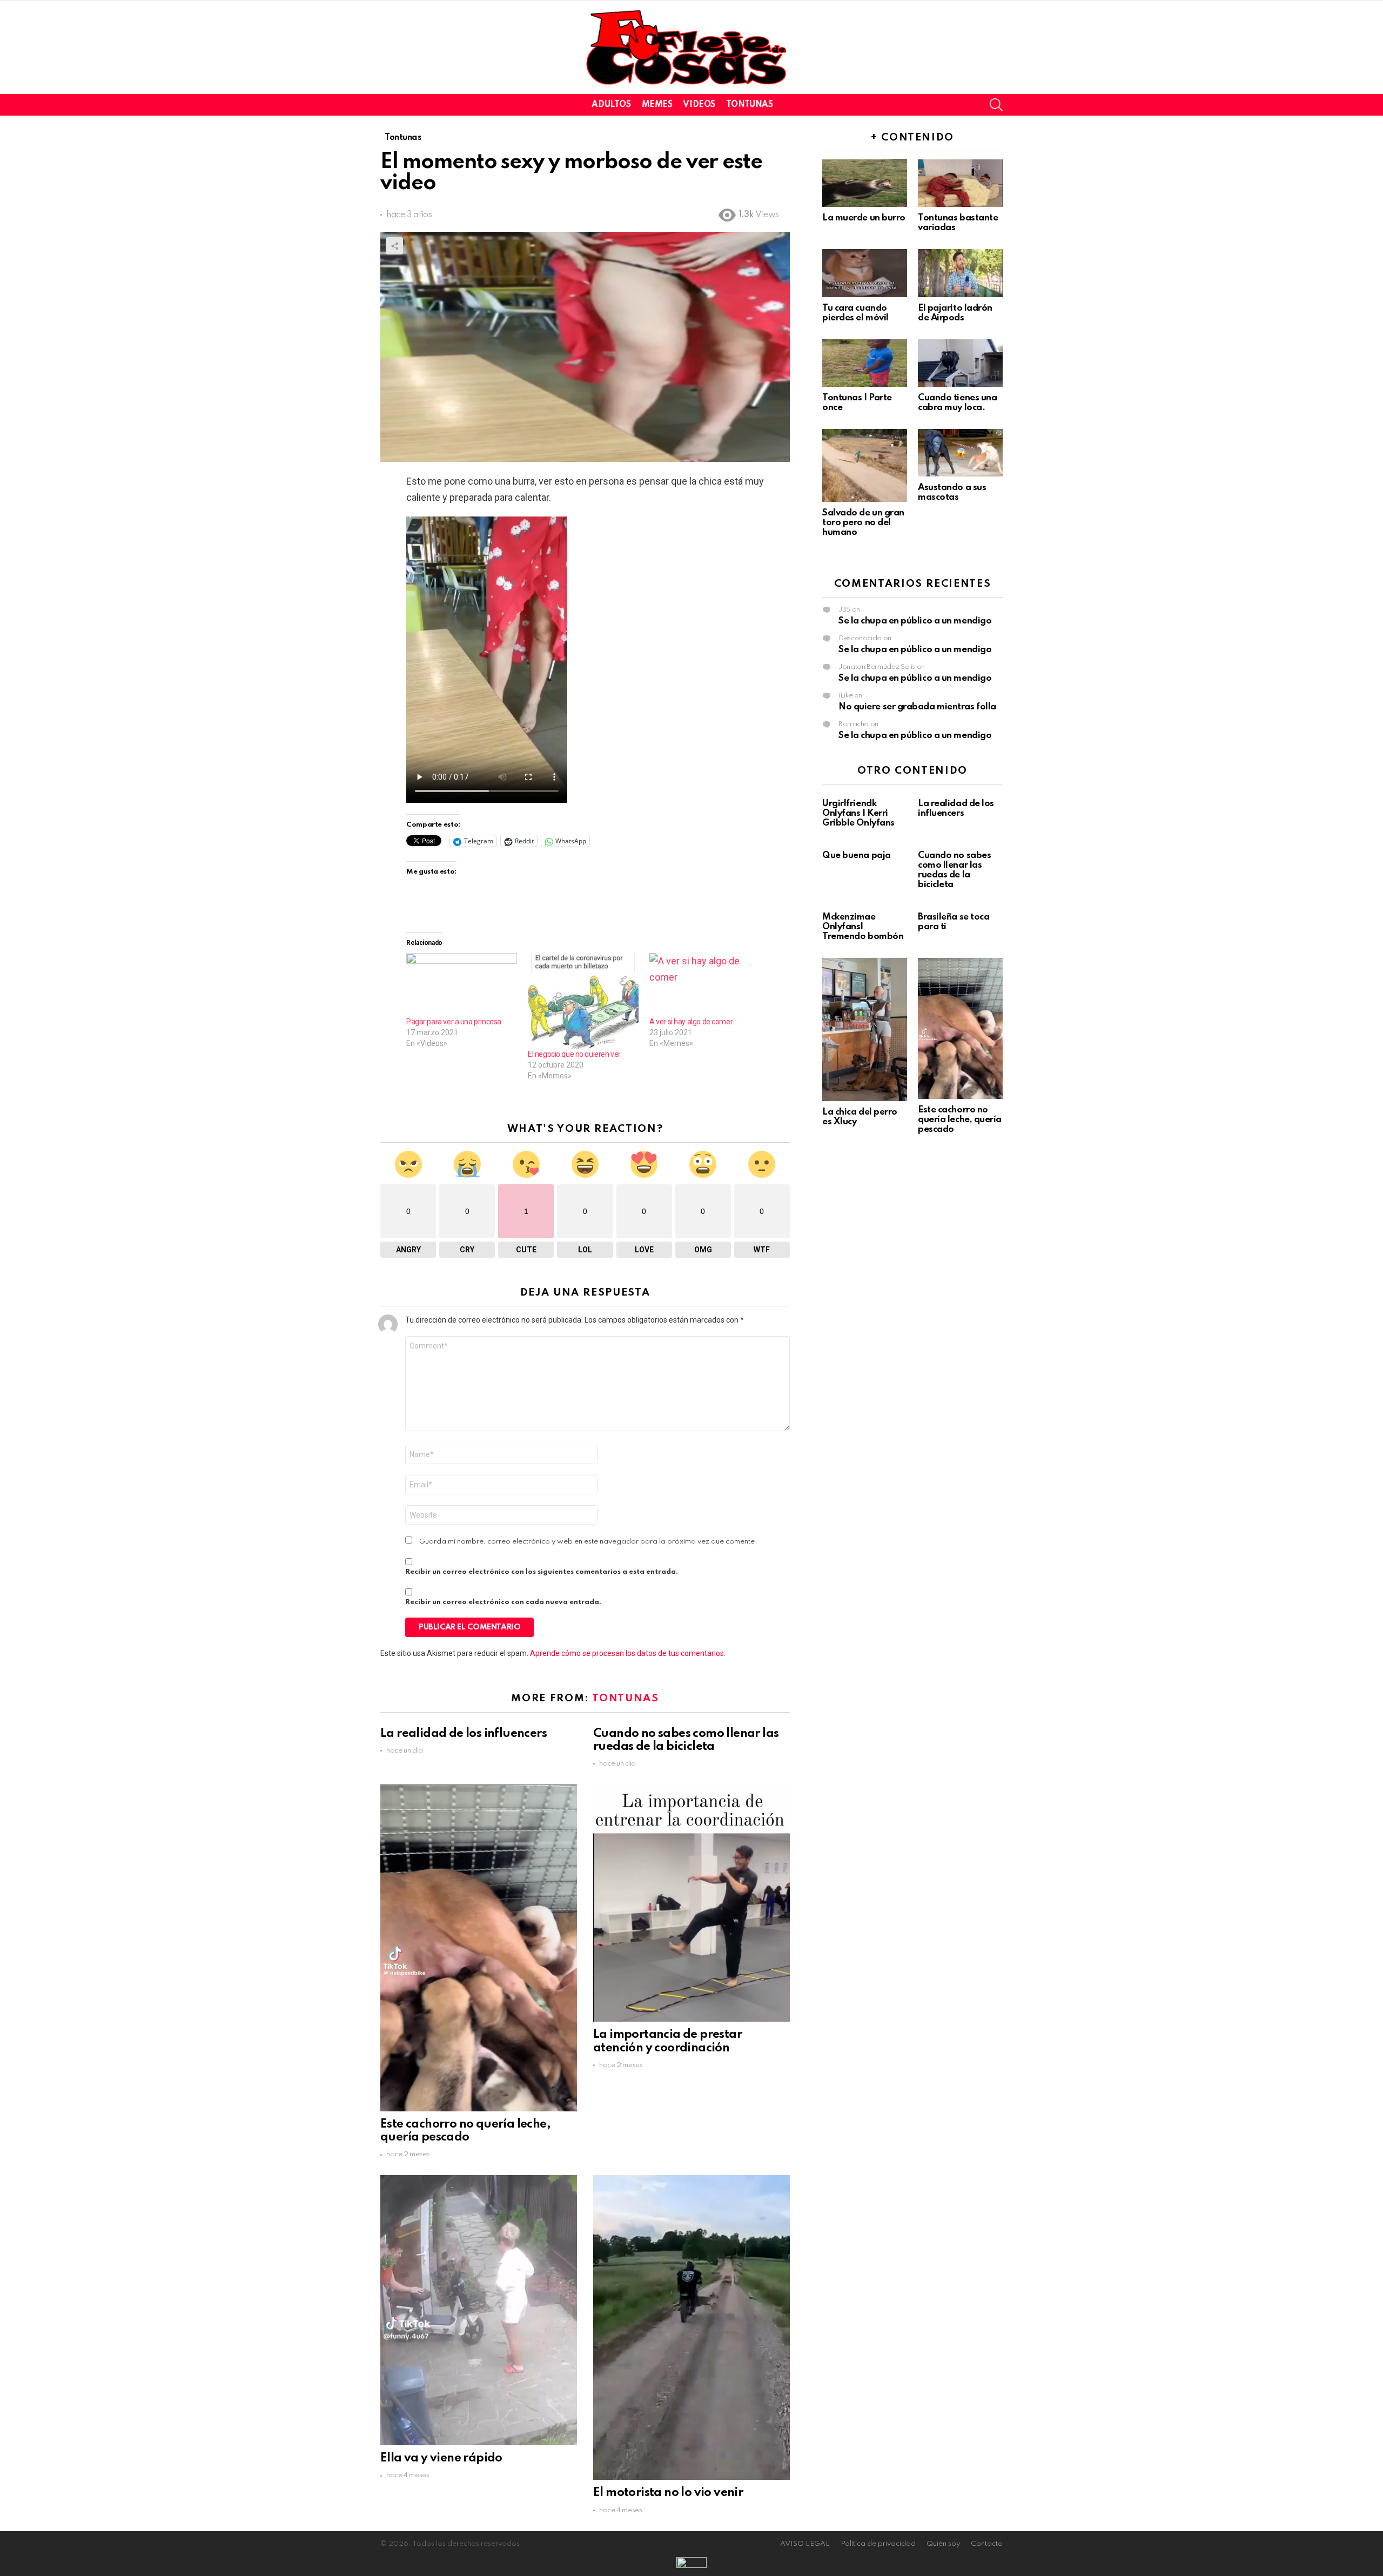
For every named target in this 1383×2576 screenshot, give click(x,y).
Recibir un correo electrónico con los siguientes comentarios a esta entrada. (542, 1572)
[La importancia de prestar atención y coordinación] (691, 1903)
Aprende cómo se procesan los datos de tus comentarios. (628, 1653)
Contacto (987, 2544)
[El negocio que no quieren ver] (583, 1001)
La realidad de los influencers (464, 1734)
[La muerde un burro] (865, 183)
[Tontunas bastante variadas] (960, 183)
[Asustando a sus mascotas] (960, 453)
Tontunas (750, 105)
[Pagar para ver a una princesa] (462, 985)
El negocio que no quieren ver (574, 1054)
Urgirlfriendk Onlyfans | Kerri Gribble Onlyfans (858, 813)
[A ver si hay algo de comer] (705, 985)
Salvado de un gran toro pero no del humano (863, 523)
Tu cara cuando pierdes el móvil (855, 313)
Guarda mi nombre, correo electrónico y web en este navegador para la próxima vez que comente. (588, 1542)
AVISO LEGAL (805, 2544)
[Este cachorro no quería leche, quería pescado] (479, 1948)
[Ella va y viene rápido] (479, 2310)
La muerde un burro (864, 218)
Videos (699, 105)
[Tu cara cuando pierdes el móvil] (865, 273)
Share (394, 246)
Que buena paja (857, 856)
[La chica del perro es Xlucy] (865, 1029)
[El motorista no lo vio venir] (691, 2327)
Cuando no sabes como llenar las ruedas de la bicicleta (954, 870)
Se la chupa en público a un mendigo (915, 621)
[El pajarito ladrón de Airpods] (960, 273)
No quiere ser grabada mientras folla (917, 707)
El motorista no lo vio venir (668, 2493)
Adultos (611, 105)
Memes (657, 105)
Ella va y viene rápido (441, 2458)
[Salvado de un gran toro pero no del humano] (865, 465)
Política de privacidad (878, 2544)
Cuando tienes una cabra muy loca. (957, 403)
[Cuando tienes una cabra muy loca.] (960, 363)
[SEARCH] (996, 105)
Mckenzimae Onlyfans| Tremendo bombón (863, 927)
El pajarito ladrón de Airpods (955, 313)
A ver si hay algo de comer (691, 1022)
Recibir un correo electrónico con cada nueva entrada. (503, 1602)
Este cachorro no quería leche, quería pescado (960, 1120)
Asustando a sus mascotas (952, 492)
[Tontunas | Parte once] (865, 363)
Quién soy (943, 2544)
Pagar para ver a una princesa (454, 1022)
